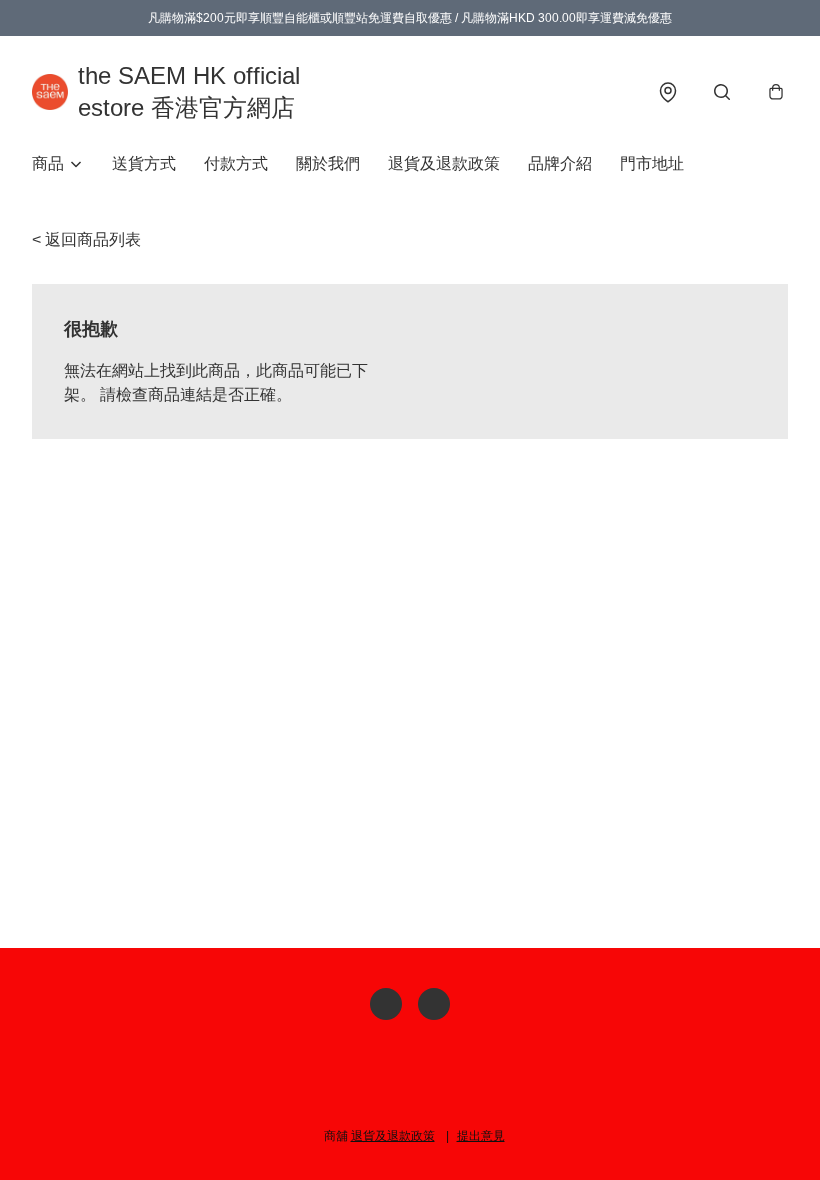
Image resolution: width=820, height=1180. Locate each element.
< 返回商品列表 (86, 239)
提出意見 (481, 1136)
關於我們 (328, 163)
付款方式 (236, 163)
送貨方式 (144, 163)
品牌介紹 (560, 163)
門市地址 (652, 163)
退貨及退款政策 (444, 163)
